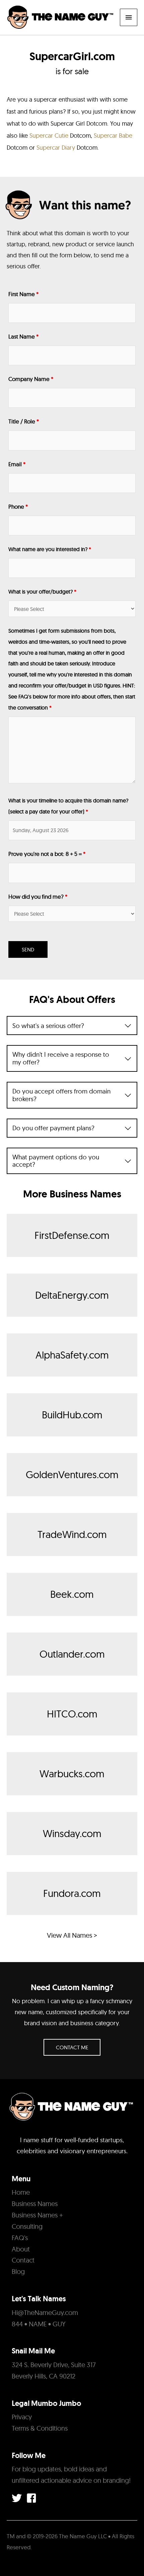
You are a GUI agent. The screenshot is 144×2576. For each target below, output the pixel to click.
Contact (23, 2260)
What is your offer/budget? (42, 592)
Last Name (23, 336)
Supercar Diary (56, 148)
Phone (18, 506)
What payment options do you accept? (56, 1161)
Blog (18, 2271)
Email (17, 464)
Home (21, 2192)
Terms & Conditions (40, 2428)
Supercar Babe (113, 136)
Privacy (22, 2417)
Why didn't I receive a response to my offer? (61, 1058)
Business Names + (37, 2215)
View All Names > (72, 1935)
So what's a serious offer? (48, 1025)
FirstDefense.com (72, 1235)
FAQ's (20, 2238)
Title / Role (24, 421)
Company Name (31, 379)
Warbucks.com (72, 1774)
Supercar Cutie (49, 136)
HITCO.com (72, 1714)
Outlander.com (72, 1654)
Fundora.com (72, 1893)
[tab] (72, 1025)
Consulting (27, 2226)
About (21, 2249)
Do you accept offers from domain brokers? (61, 1095)
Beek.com (72, 1594)
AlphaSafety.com (72, 1355)
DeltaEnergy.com (72, 1295)
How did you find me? (38, 896)
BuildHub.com (72, 1415)
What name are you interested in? (50, 549)
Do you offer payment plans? (53, 1128)
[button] (72, 2047)
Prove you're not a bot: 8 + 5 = (47, 854)
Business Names (35, 2204)
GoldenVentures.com (72, 1474)
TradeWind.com (72, 1534)
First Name (23, 294)
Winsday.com (72, 1833)
